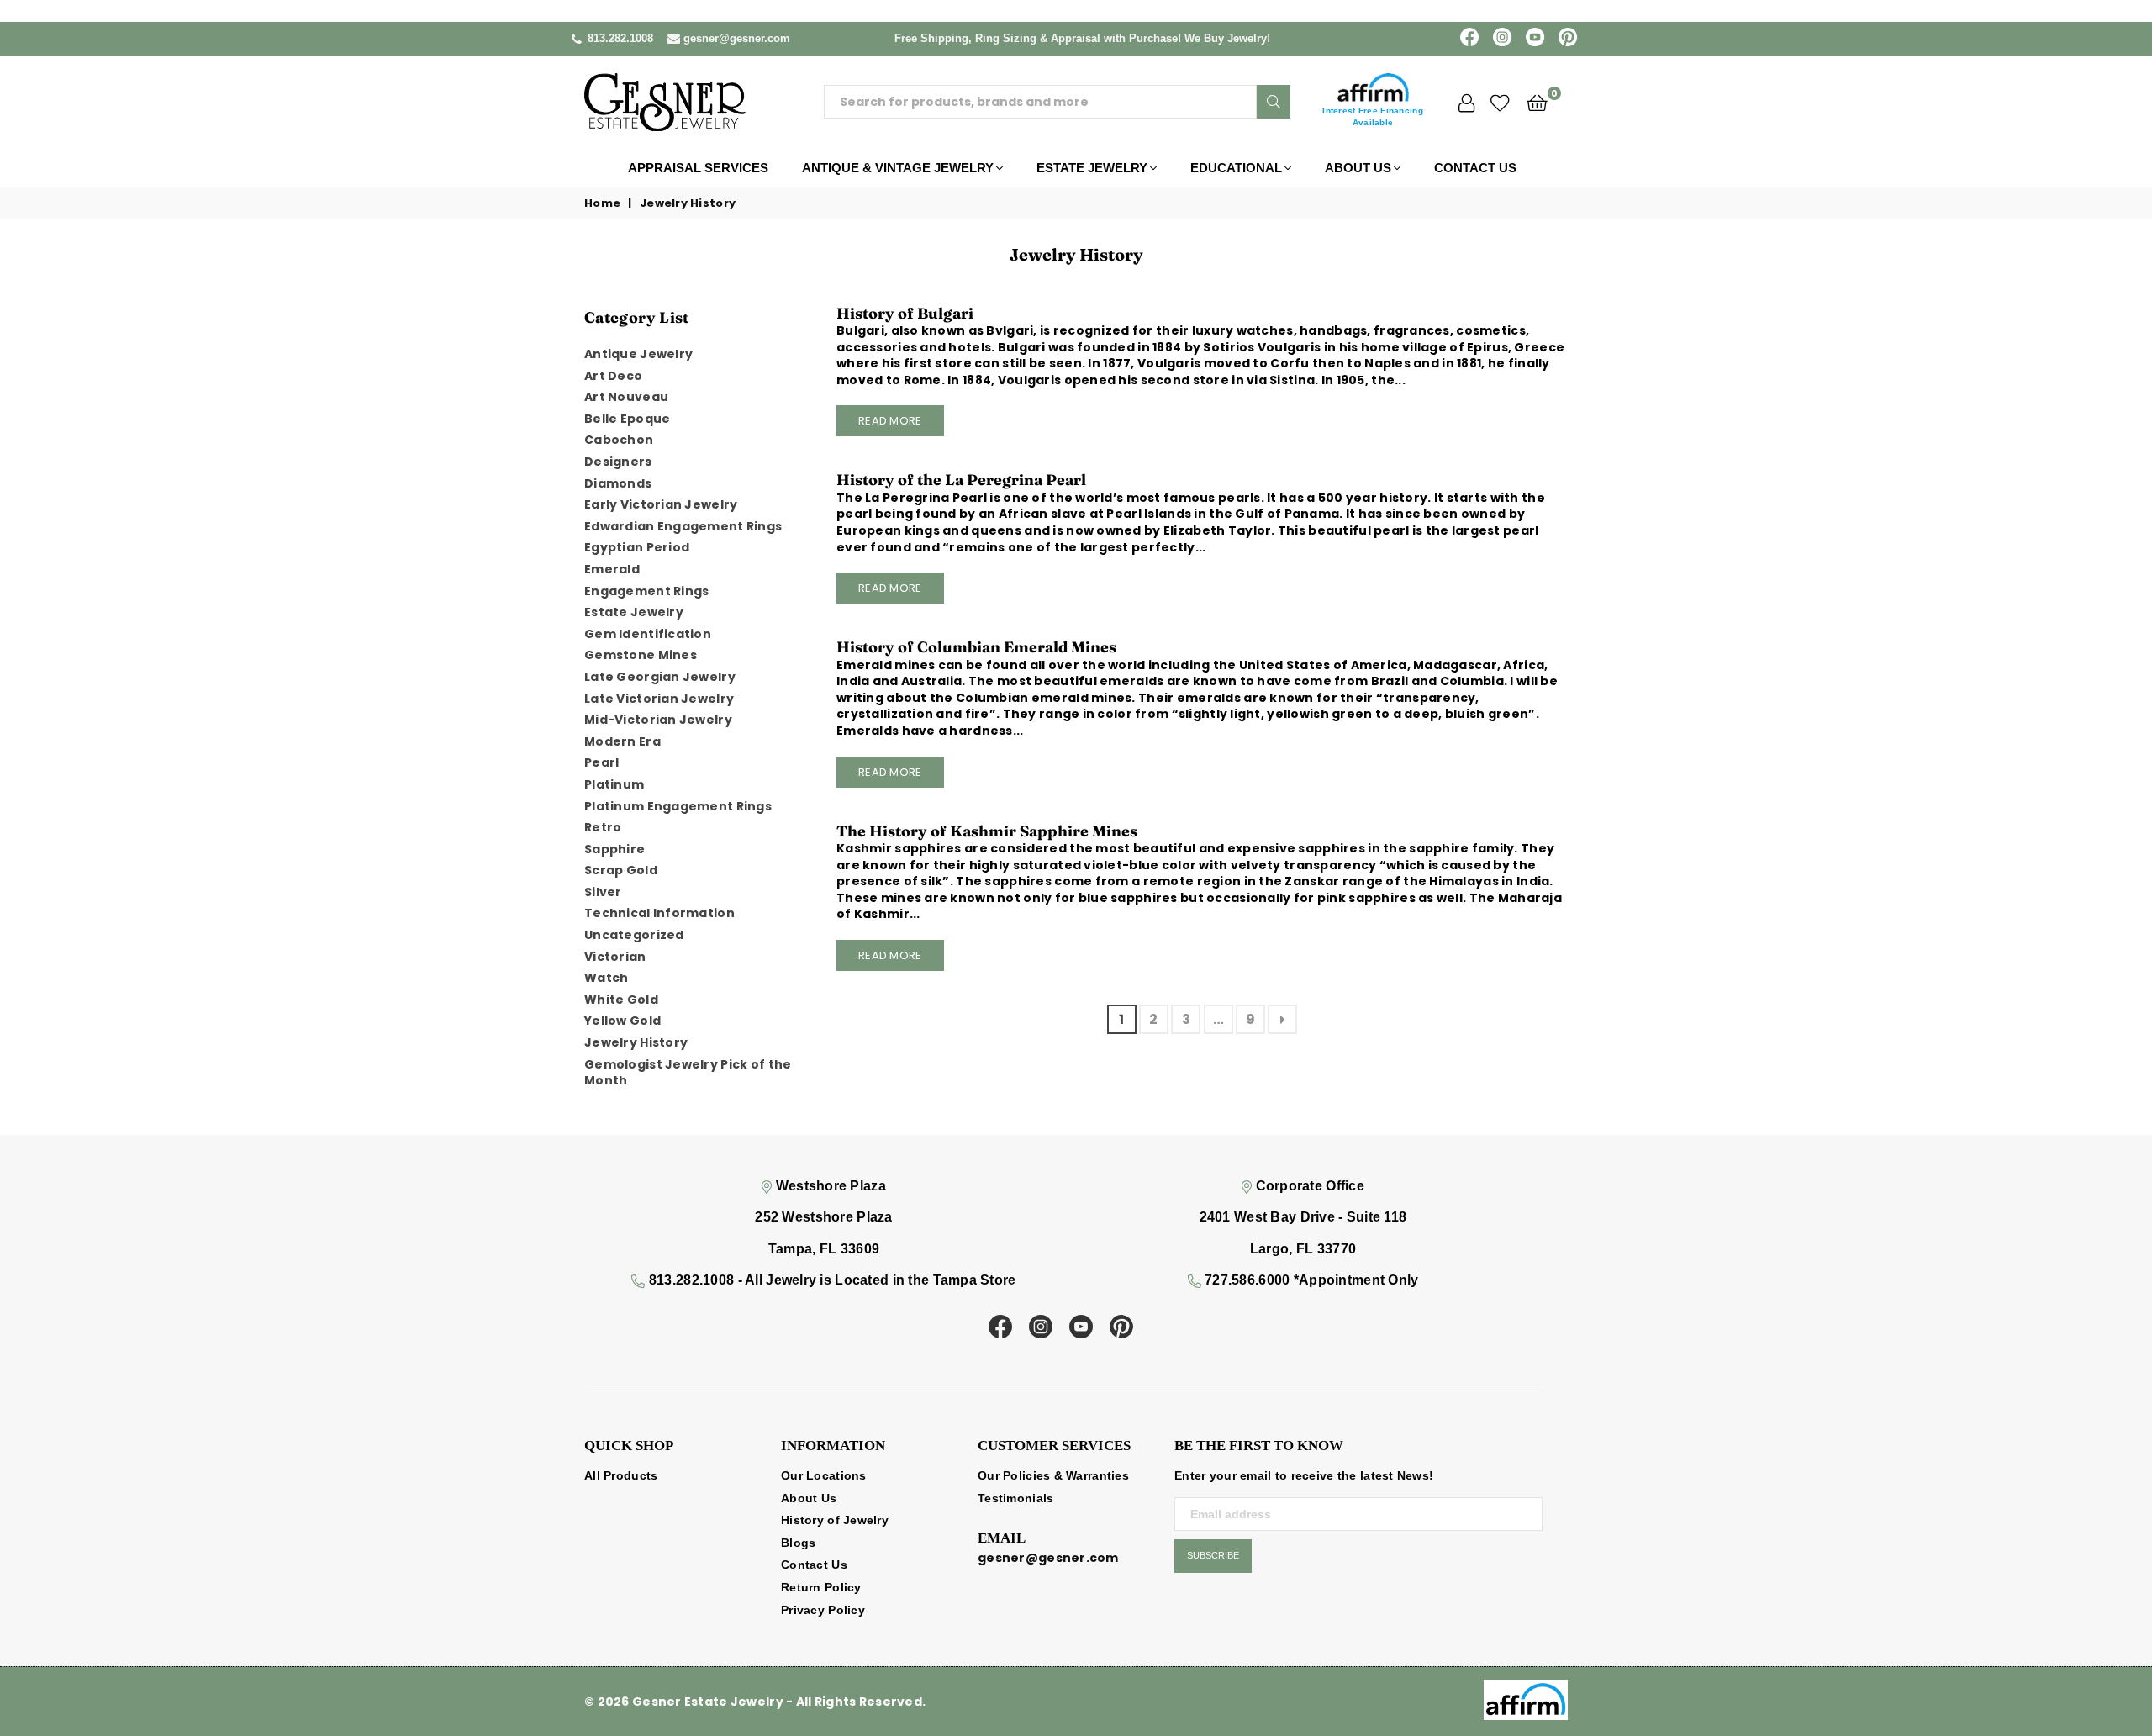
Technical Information (659, 913)
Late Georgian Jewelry (660, 677)
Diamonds (618, 483)
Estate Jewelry (1092, 168)
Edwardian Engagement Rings (683, 526)
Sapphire (614, 849)
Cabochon (619, 440)
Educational (1236, 168)
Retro (603, 827)
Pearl (601, 762)
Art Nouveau (626, 397)
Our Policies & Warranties (1053, 1475)
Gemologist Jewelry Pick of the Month (688, 1073)
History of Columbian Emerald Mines (976, 647)
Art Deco (613, 376)
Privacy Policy (823, 1610)
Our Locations (824, 1475)
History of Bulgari (905, 313)
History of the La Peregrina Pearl (961, 480)
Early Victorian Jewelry (661, 504)
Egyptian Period (637, 547)
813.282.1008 (620, 38)
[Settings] (1466, 102)
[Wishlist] (1500, 102)
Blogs (798, 1543)
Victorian (615, 957)
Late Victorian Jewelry (659, 699)
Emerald (612, 569)
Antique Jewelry (638, 354)
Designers (618, 462)
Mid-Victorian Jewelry (658, 720)
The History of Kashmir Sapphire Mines (987, 831)
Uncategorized (634, 935)
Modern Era (622, 741)
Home (602, 203)
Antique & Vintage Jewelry (898, 168)
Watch (606, 978)
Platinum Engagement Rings (678, 806)
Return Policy (821, 1587)
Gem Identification (648, 634)
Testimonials (1015, 1498)
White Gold (621, 1000)
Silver (603, 892)
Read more (890, 421)
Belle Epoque (627, 419)
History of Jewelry (835, 1520)
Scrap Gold (621, 870)
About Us (1358, 168)
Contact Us (1475, 168)
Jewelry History (636, 1042)
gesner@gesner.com (737, 38)
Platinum (614, 784)
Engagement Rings (646, 591)
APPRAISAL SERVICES (698, 168)
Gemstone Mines (641, 655)
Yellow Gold (622, 1021)
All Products (621, 1475)
